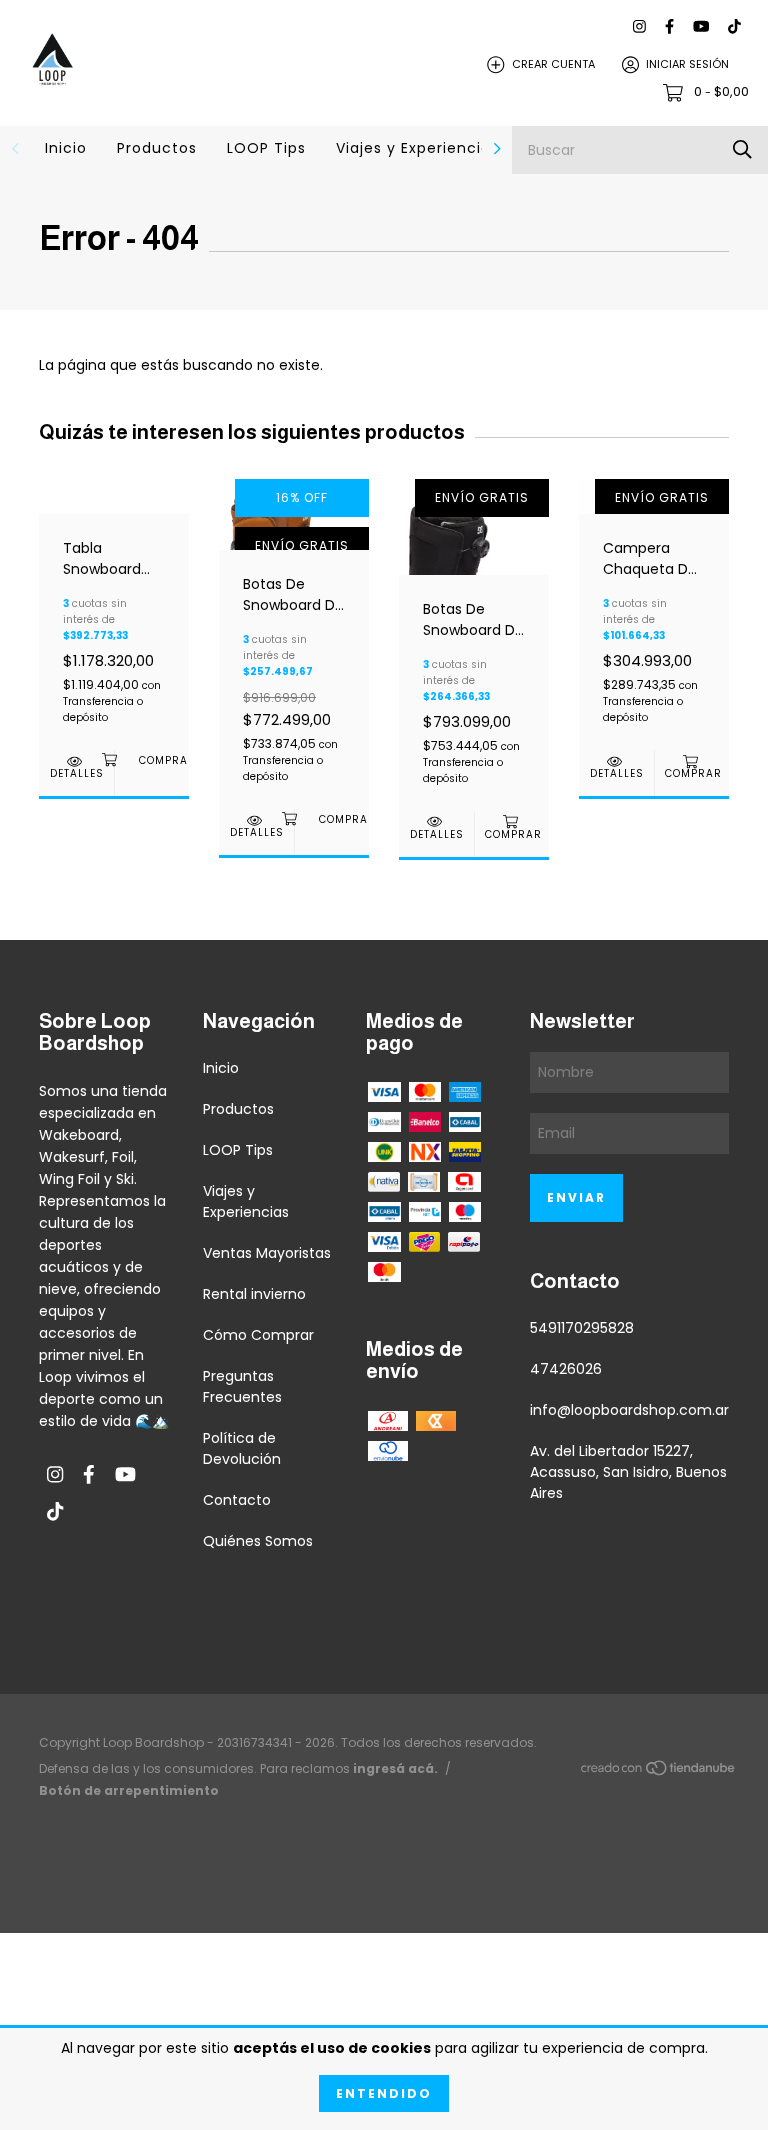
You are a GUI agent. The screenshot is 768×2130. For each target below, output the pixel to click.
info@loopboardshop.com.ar (629, 1410)
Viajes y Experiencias (417, 148)
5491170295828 (582, 1328)
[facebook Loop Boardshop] (669, 26)
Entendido (384, 2093)
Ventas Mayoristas (267, 1253)
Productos (157, 148)
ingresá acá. (395, 1768)
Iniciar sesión (687, 64)
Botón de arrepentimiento (129, 1790)
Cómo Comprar (258, 1335)
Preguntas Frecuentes (242, 1386)
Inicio (66, 148)
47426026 (566, 1369)
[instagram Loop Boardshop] (639, 26)
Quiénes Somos (258, 1541)
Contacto (237, 1500)
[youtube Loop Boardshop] (701, 26)
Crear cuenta (553, 64)
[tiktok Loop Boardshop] (734, 26)
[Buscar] (742, 149)
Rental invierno (254, 1294)
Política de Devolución (242, 1448)
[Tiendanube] (659, 1772)
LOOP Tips (266, 148)
